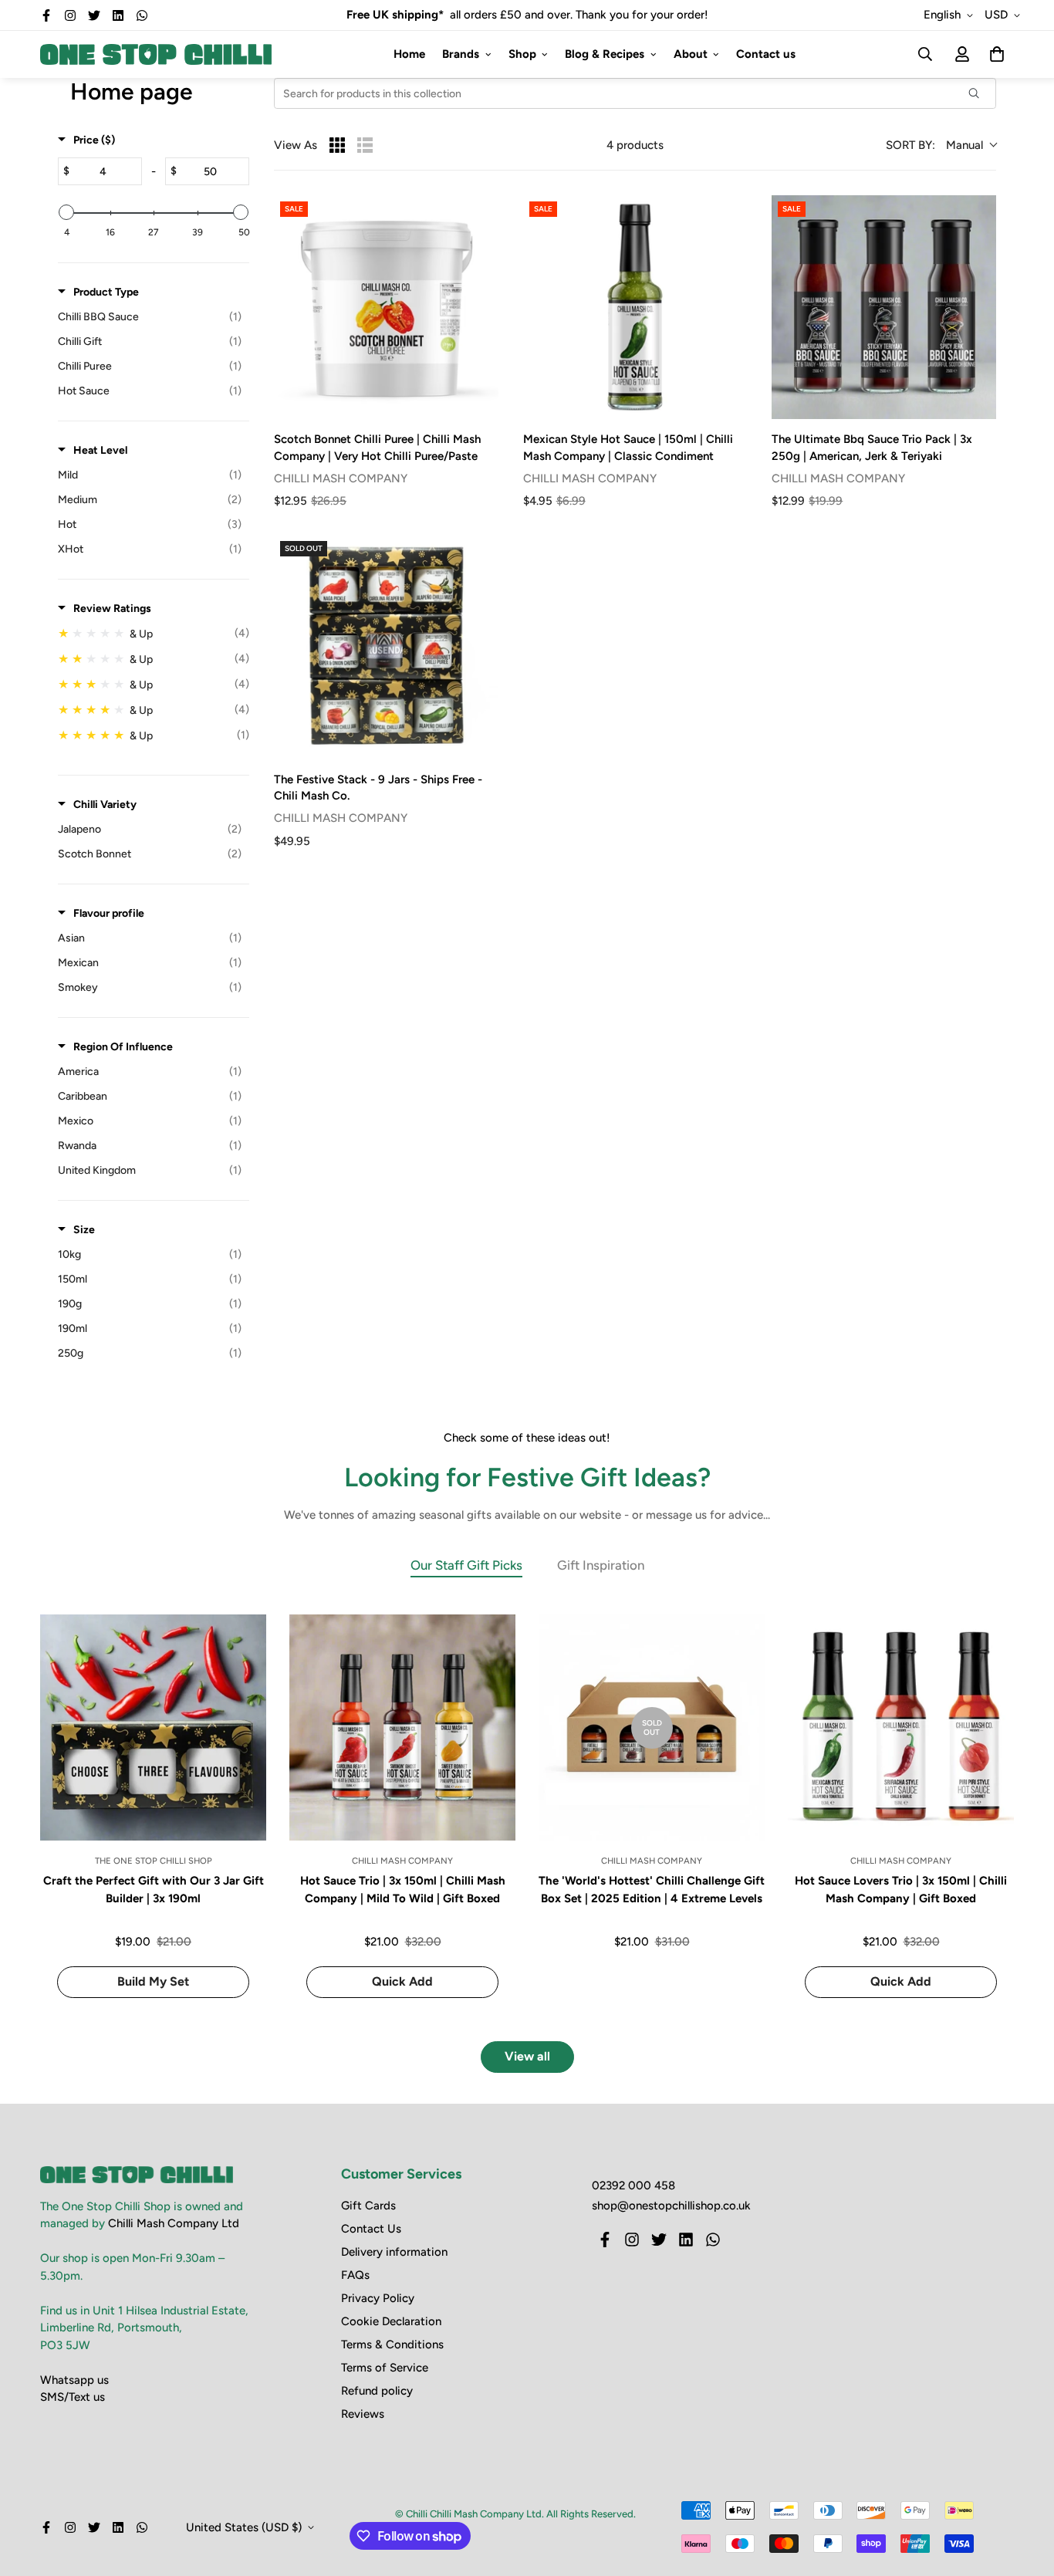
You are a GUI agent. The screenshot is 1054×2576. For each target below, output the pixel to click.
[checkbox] (150, 317)
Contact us (766, 54)
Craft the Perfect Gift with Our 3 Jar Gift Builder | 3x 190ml (154, 1890)
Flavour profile (109, 913)
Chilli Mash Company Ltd (174, 2223)
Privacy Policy (378, 2298)
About (691, 54)
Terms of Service (385, 2368)
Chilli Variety (105, 805)
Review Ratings (112, 609)
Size (84, 1230)
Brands (461, 54)
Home (409, 54)
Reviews (363, 2414)
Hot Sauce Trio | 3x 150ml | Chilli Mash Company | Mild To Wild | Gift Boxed (403, 1890)
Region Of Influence (123, 1047)
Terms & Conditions (392, 2344)
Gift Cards (368, 2206)
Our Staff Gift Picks (466, 1565)
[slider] (66, 212)
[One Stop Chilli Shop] (156, 54)
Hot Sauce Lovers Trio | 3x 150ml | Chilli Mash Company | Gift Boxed (901, 1890)
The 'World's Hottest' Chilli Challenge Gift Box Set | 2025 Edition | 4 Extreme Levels (652, 1890)
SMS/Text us (73, 2397)
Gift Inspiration (601, 1565)
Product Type (106, 292)
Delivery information (394, 2252)
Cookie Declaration (391, 2321)
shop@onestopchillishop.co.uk (671, 2206)
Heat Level (100, 450)
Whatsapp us (74, 2380)
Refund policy (377, 2391)
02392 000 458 (633, 2186)
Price (94, 140)
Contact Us (371, 2229)
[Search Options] (980, 93)
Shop (522, 54)
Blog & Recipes (605, 54)
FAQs (355, 2275)
